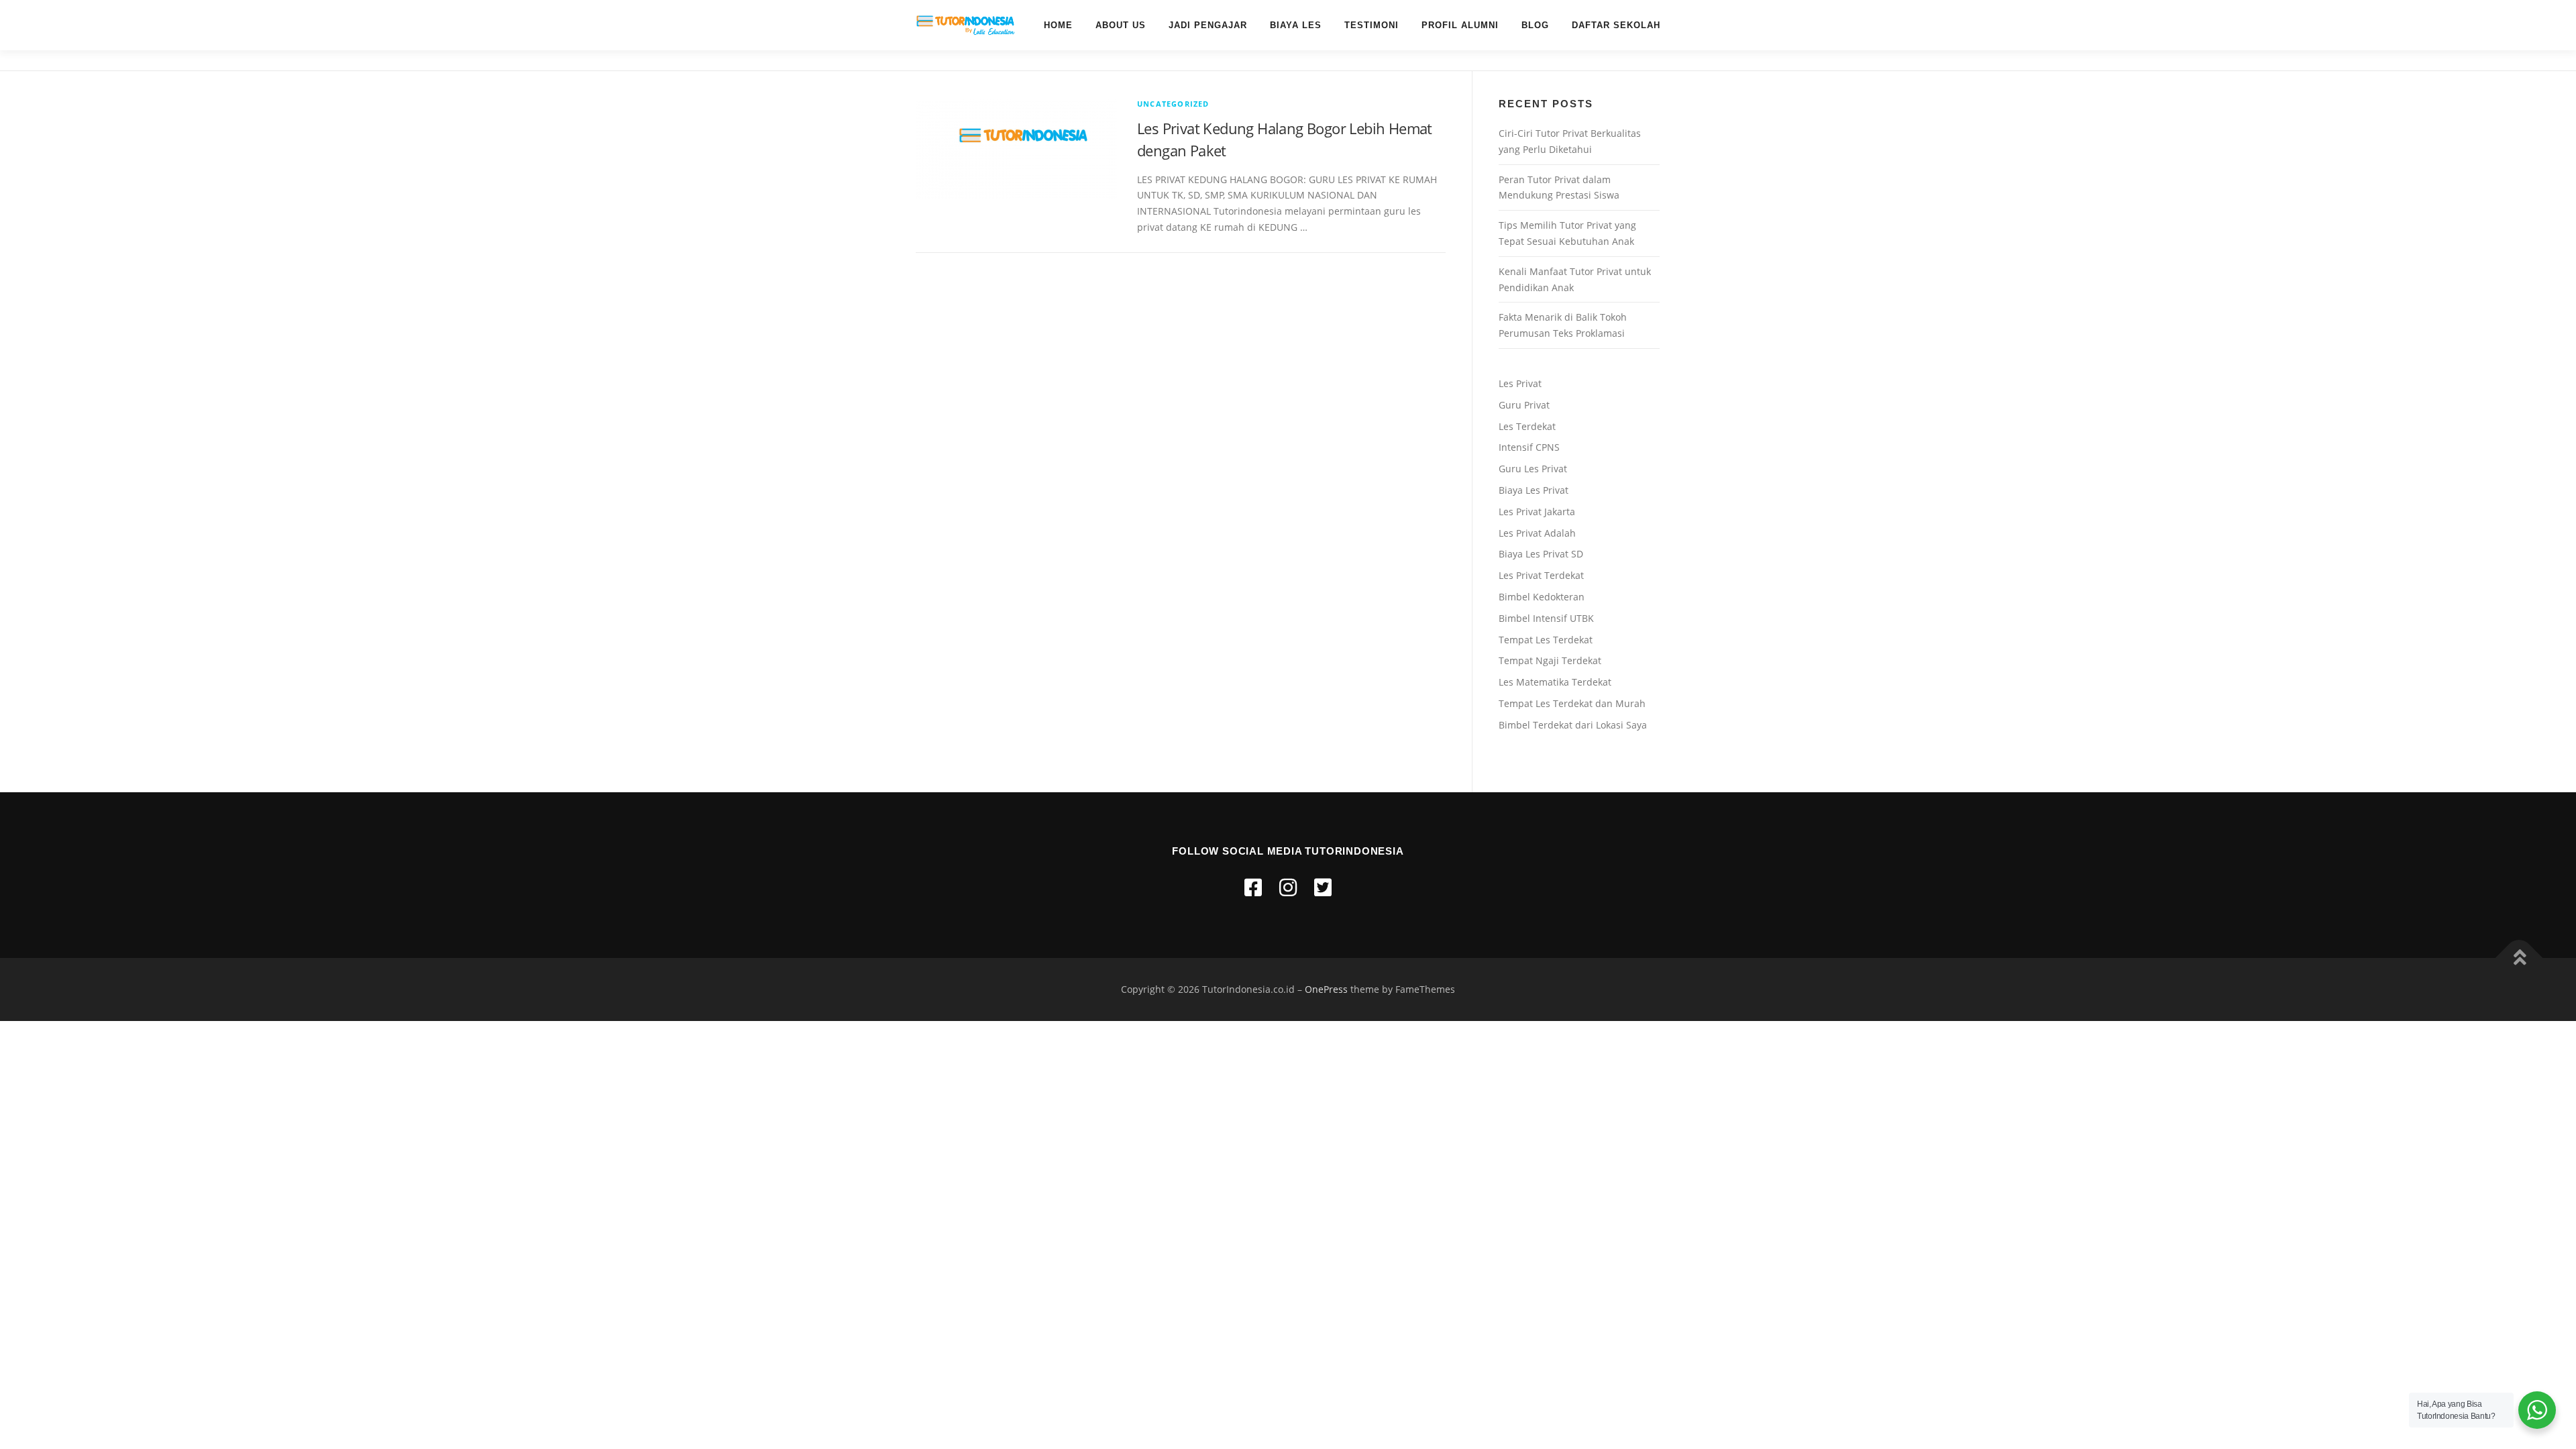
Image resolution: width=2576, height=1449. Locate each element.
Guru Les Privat (1533, 469)
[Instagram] (1288, 887)
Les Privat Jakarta (1537, 512)
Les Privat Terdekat (1541, 575)
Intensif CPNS (1529, 447)
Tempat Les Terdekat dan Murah (1572, 703)
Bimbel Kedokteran (1542, 597)
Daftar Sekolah (1616, 25)
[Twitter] (1323, 887)
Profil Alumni (1460, 25)
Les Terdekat (1527, 426)
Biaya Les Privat (1534, 490)
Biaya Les (1296, 25)
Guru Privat (1524, 405)
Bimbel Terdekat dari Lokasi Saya (1573, 725)
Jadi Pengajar (1208, 25)
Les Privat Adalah (1537, 533)
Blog (1535, 25)
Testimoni (1372, 25)
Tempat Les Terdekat (1546, 640)
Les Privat (1520, 383)
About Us (1121, 25)
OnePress (1326, 989)
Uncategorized (1173, 104)
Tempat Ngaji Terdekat (1550, 660)
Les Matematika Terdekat (1555, 682)
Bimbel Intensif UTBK (1546, 618)
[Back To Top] (2519, 958)
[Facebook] (1253, 887)
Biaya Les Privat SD (1541, 554)
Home (1058, 25)
